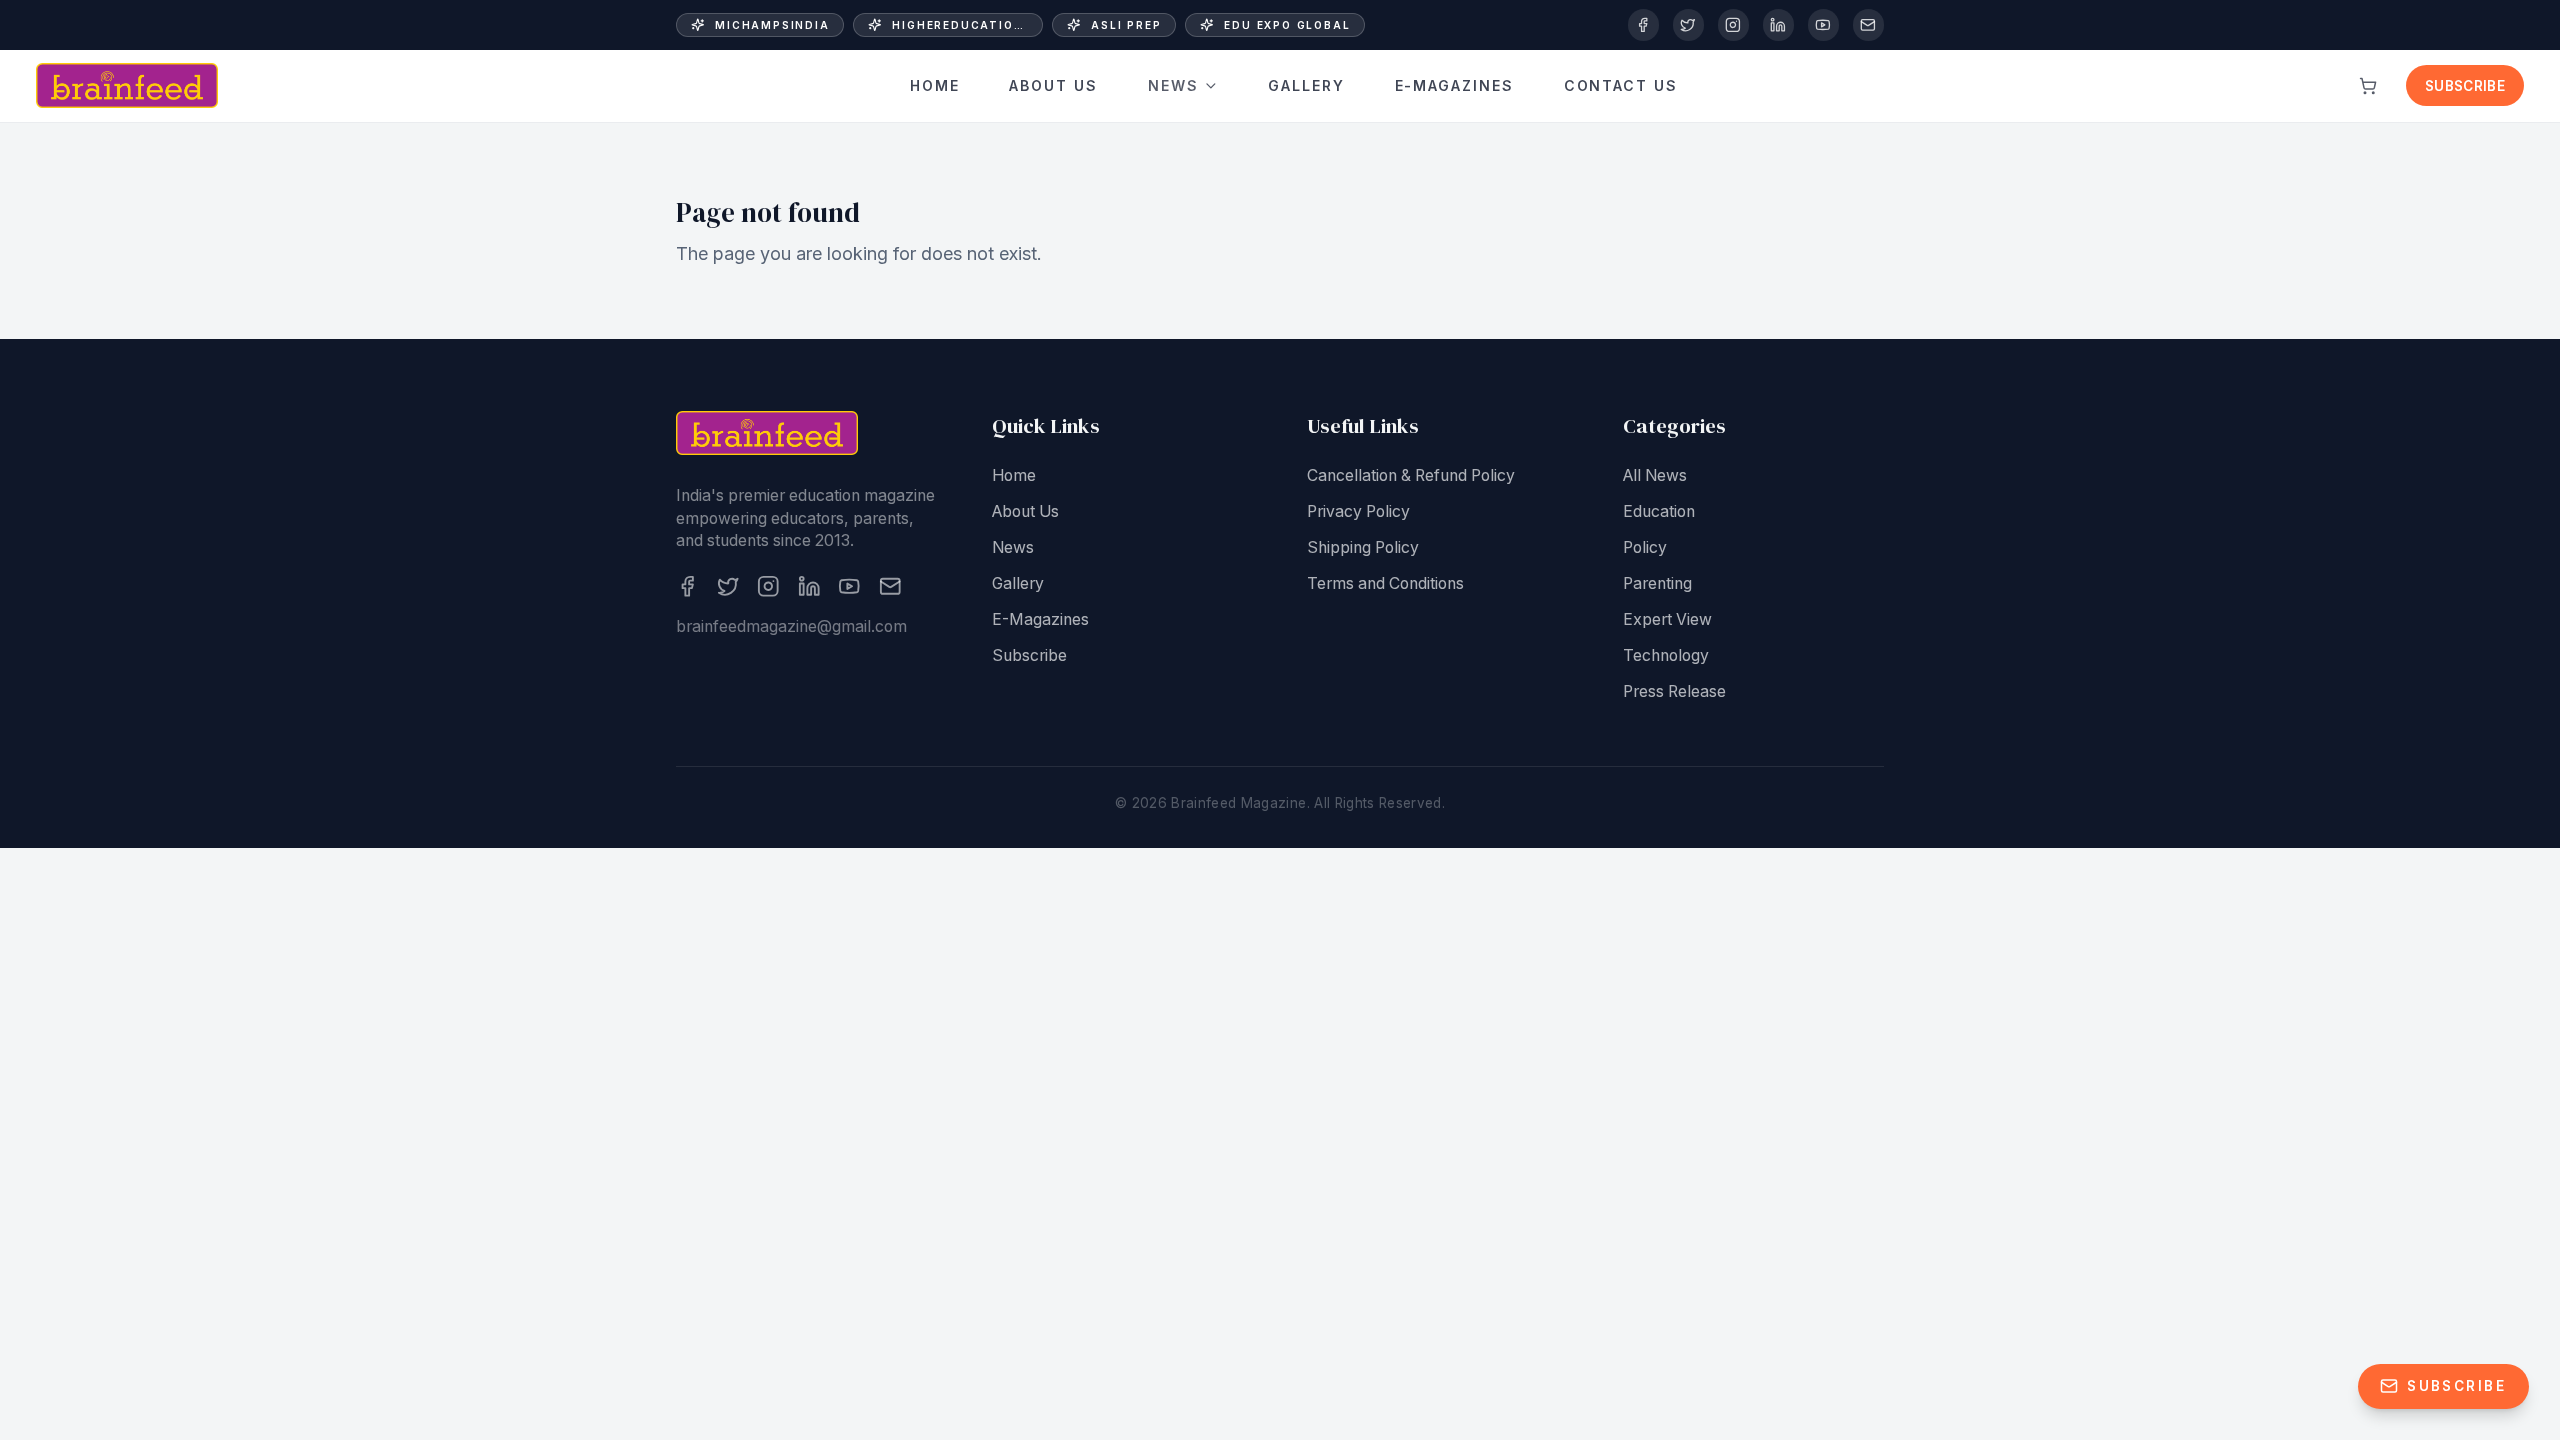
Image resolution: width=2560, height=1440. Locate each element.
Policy (1645, 547)
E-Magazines (1455, 85)
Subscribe (2465, 86)
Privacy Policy (1358, 511)
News (1173, 85)
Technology (1666, 655)
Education (1659, 511)
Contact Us (1621, 85)
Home (935, 85)
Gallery (1306, 85)
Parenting (1657, 583)
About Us (1053, 85)
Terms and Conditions (1385, 583)
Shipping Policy (1363, 547)
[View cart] (2368, 86)
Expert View (1667, 619)
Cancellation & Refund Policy (1411, 475)
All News (1655, 475)
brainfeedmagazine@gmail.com (791, 626)
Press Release (1674, 691)
